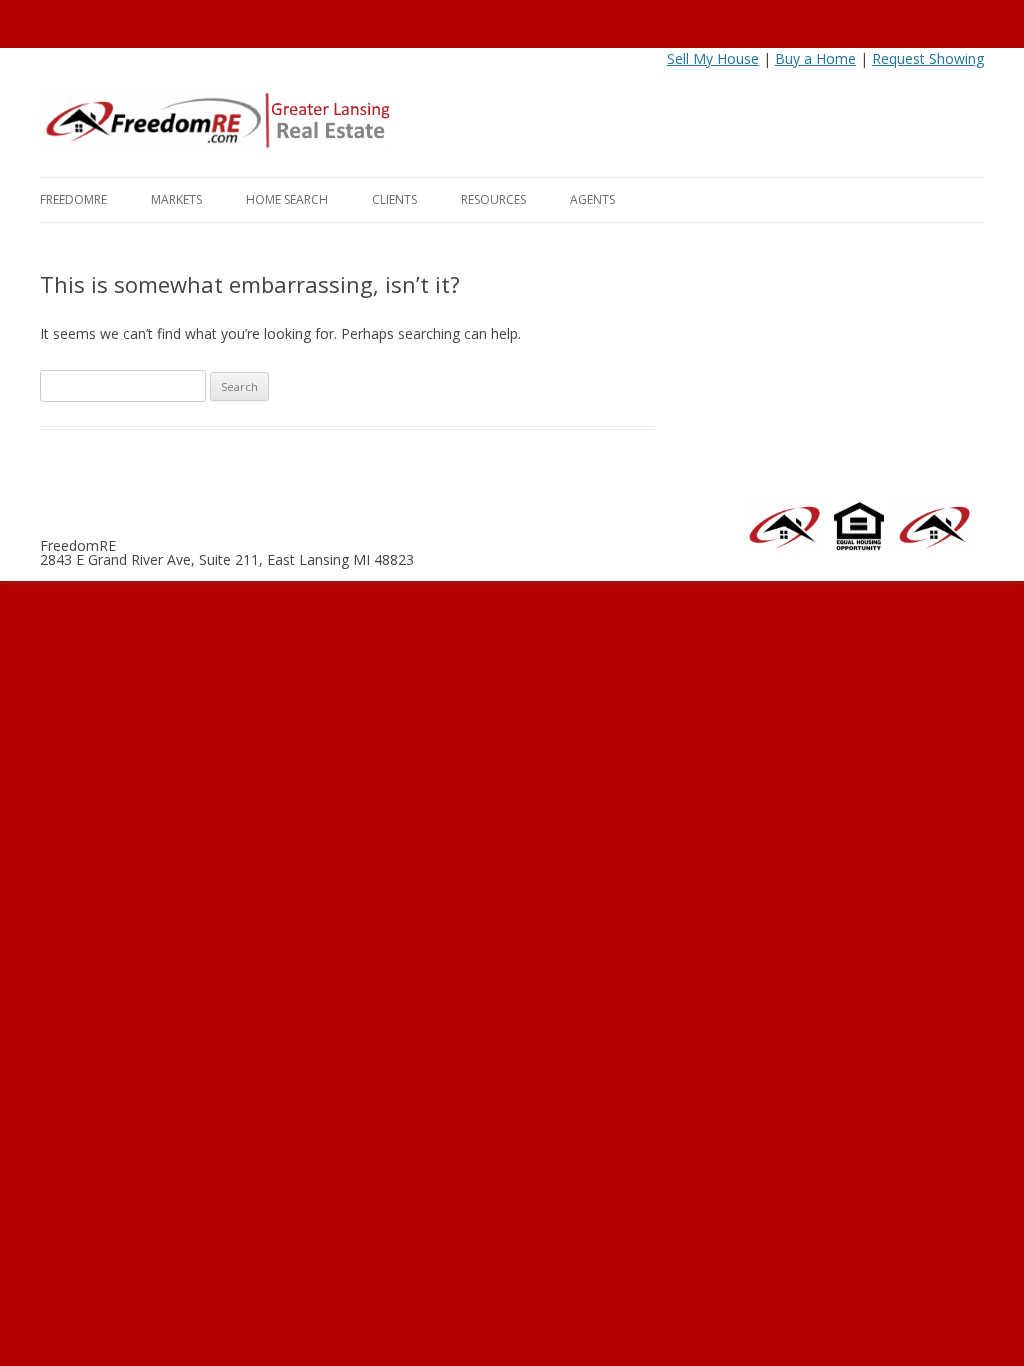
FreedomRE (73, 199)
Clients (394, 199)
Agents (592, 199)
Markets (176, 199)
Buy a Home (815, 58)
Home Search (287, 199)
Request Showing (928, 58)
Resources (493, 199)
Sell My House (713, 58)
